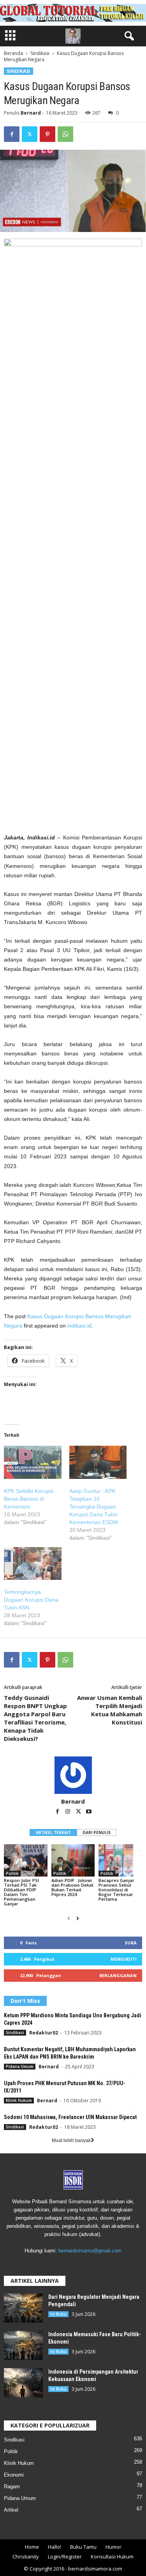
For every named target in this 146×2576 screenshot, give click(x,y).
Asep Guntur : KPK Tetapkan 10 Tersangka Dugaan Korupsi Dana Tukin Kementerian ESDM (94, 1507)
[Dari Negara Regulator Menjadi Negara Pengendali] (23, 2308)
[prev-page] (69, 1919)
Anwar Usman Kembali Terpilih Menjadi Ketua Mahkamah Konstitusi (110, 1710)
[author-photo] (73, 1775)
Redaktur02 (44, 2033)
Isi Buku (58, 2314)
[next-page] (78, 1919)
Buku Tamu (83, 2547)
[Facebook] (12, 134)
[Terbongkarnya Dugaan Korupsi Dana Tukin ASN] (33, 1563)
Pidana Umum (20, 2066)
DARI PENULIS (97, 1832)
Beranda (13, 53)
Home (32, 2547)
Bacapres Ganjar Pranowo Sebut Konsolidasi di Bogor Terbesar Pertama (116, 1890)
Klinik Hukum (19, 2100)
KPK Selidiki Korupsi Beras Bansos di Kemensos (29, 1499)
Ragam (12, 2487)
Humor (113, 2547)
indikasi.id (79, 1326)
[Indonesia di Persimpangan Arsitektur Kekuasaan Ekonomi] (23, 2383)
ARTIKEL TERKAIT (53, 1832)
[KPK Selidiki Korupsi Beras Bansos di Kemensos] (33, 1462)
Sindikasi (40, 53)
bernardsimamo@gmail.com (90, 2251)
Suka (131, 1943)
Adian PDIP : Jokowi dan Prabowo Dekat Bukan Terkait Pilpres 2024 (72, 1887)
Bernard (31, 113)
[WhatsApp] (65, 134)
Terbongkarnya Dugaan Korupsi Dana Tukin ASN (31, 1600)
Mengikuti (124, 1959)
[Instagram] (68, 1812)
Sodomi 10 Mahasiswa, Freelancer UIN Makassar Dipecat (70, 2117)
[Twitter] (30, 134)
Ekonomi (14, 2475)
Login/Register (65, 2557)
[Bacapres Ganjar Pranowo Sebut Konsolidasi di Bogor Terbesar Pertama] (120, 1860)
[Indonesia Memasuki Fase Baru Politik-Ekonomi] (23, 2345)
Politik (12, 1873)
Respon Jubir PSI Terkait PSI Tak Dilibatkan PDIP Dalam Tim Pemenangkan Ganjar (21, 1892)
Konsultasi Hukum (112, 2557)
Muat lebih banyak (71, 2140)
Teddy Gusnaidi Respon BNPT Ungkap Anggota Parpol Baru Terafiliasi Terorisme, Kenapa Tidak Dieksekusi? (35, 1718)
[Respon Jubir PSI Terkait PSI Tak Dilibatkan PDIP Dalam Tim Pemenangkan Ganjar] (26, 1860)
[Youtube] (89, 1812)
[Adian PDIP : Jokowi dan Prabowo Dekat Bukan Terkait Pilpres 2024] (73, 1860)
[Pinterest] (47, 134)
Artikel (11, 2510)
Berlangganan (118, 1975)
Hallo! (55, 2547)
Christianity (26, 2557)
